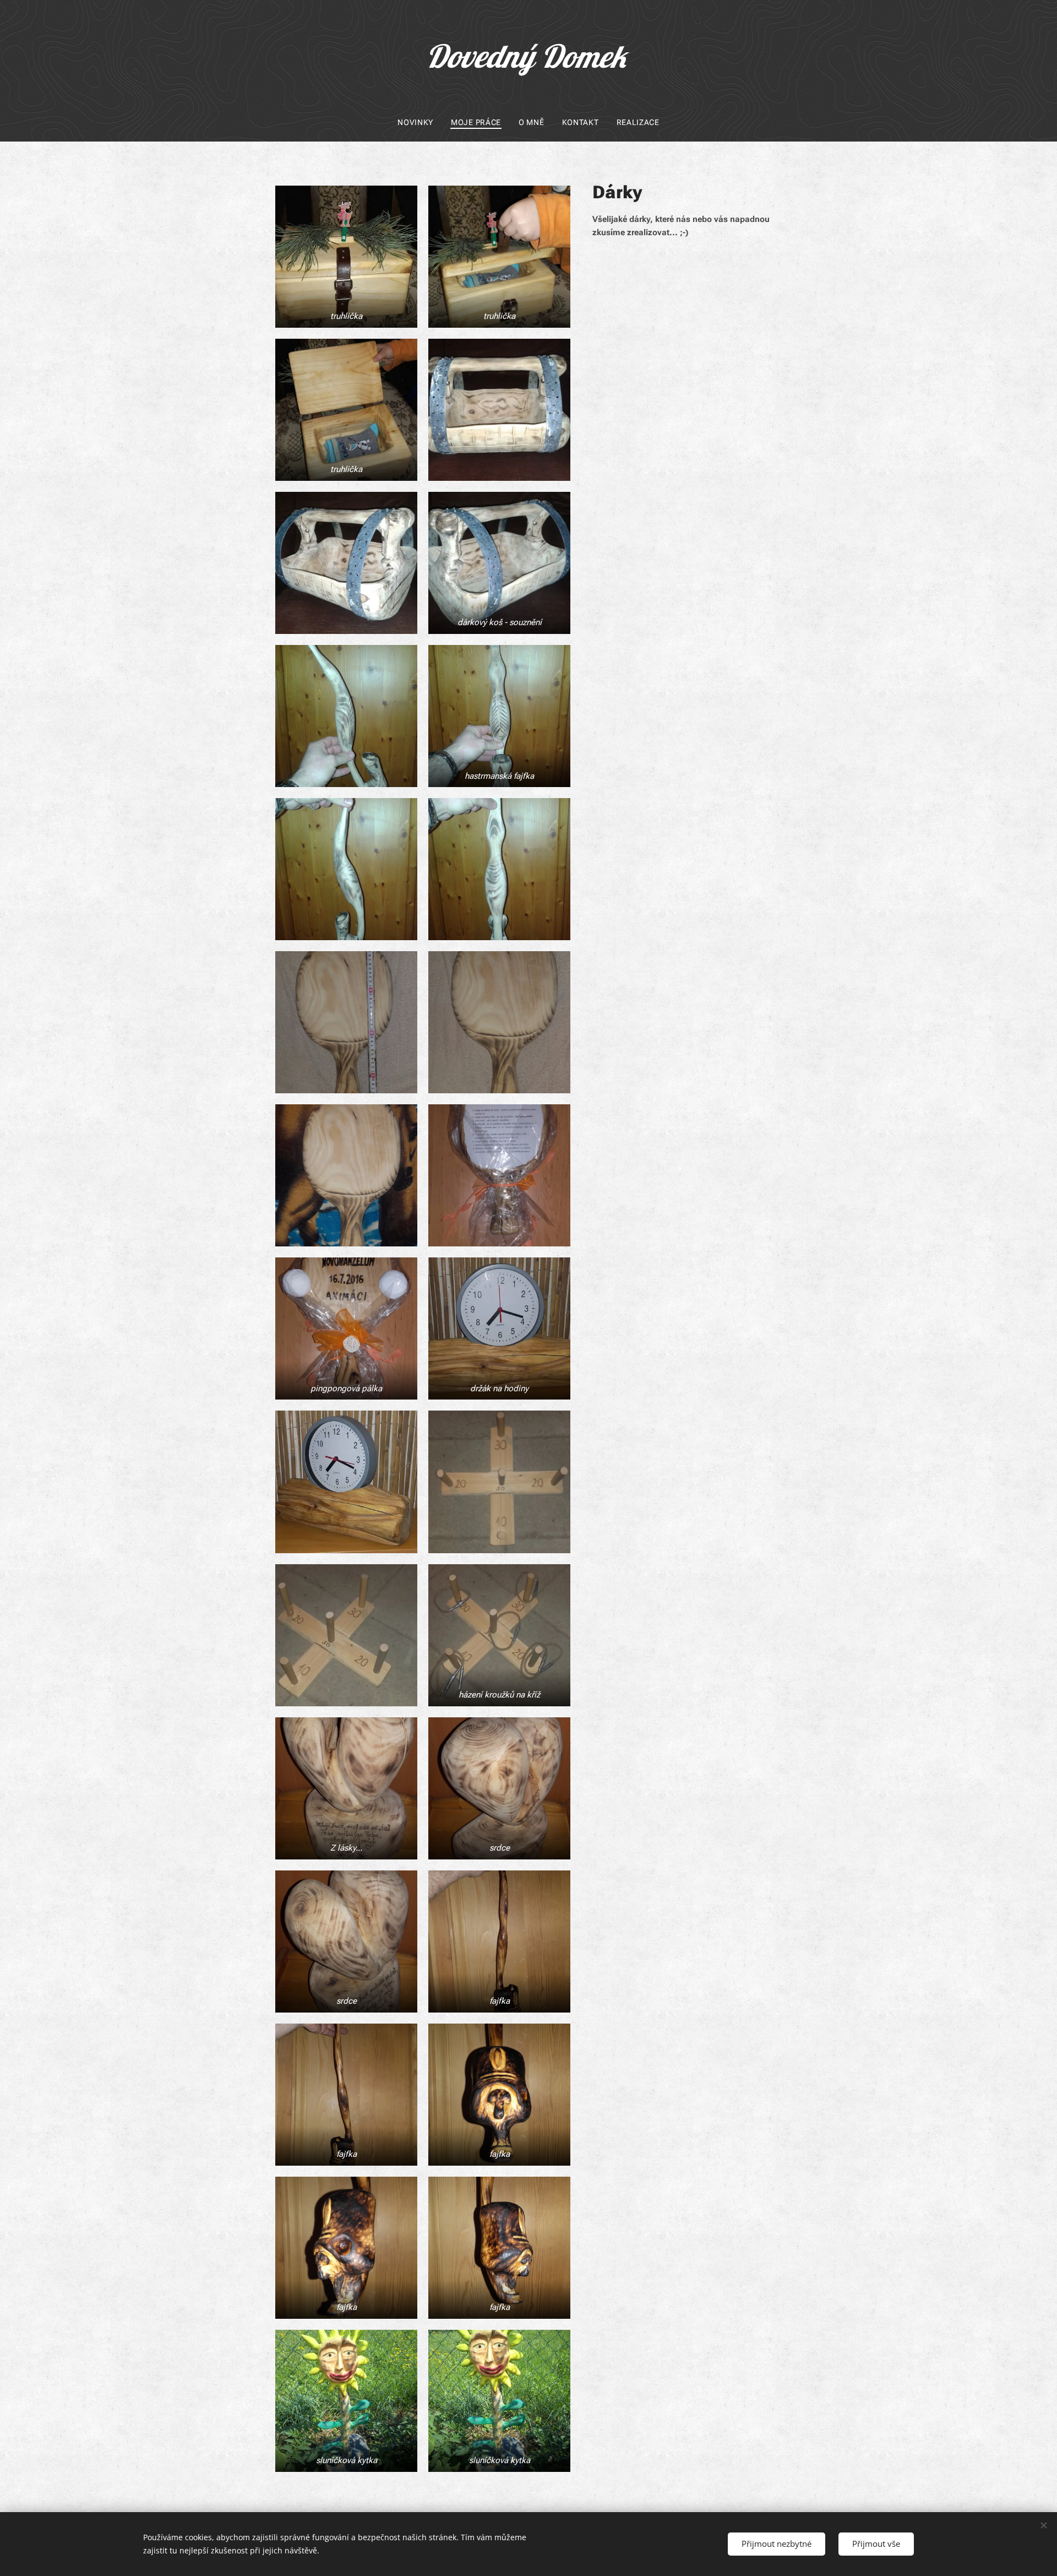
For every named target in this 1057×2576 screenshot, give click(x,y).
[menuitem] (420, 122)
